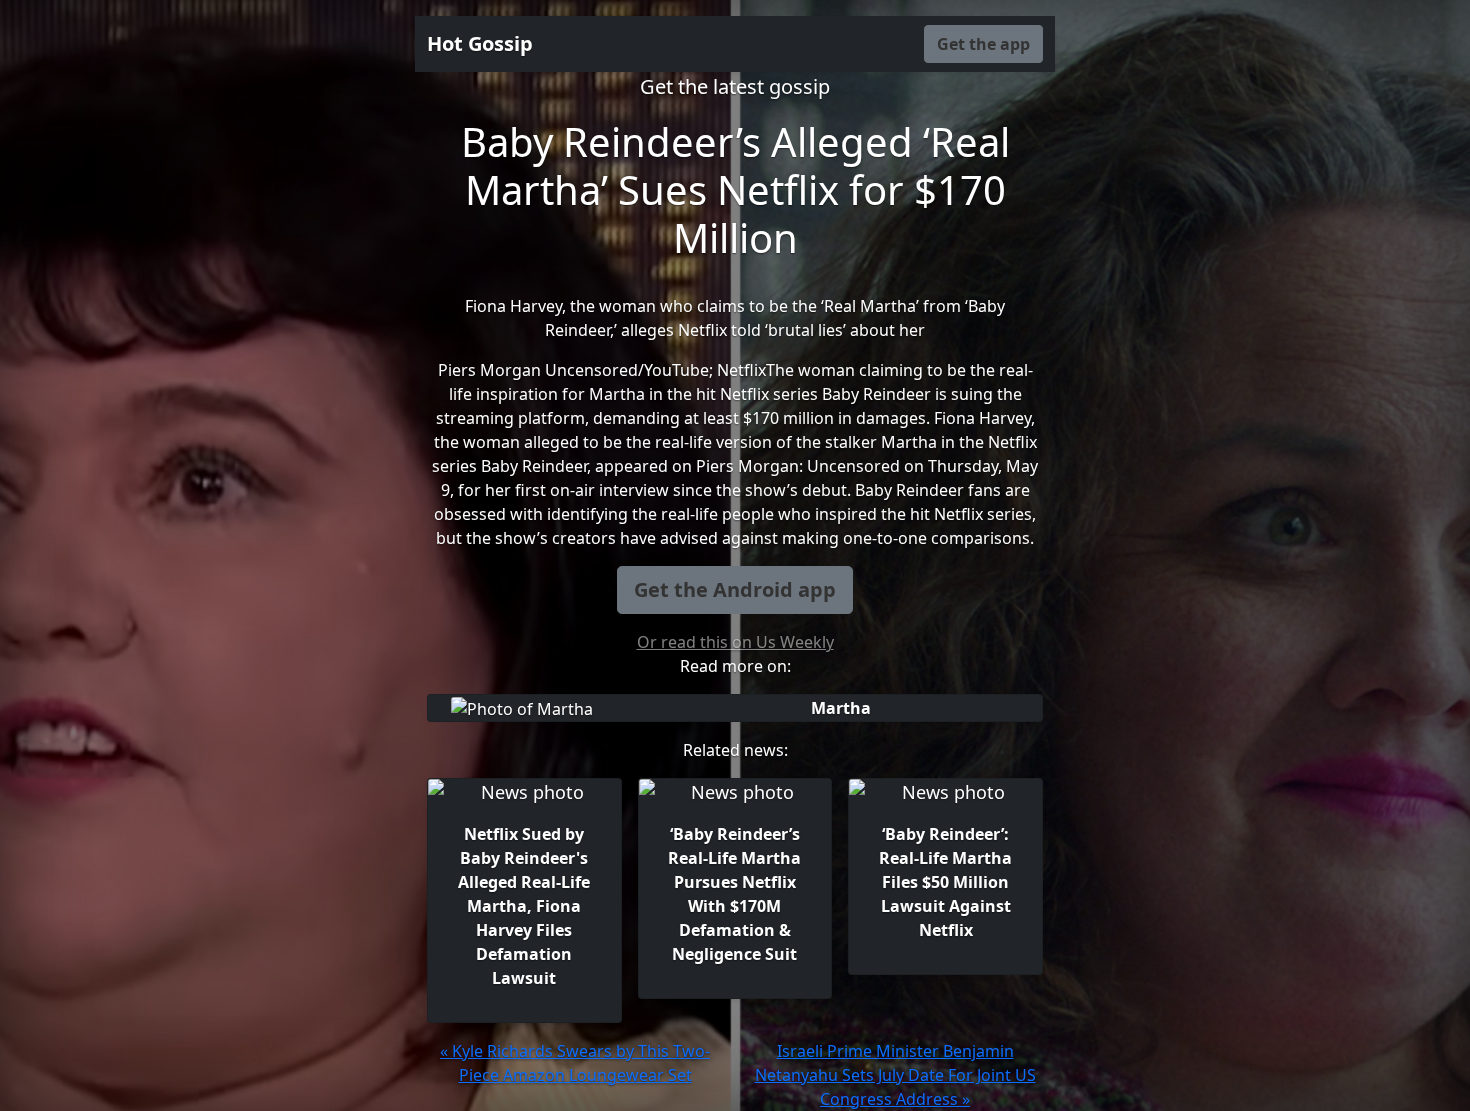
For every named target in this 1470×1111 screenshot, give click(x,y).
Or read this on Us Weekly (735, 642)
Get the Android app (735, 589)
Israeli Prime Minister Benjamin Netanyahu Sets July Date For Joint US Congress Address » (895, 1075)
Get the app (983, 44)
